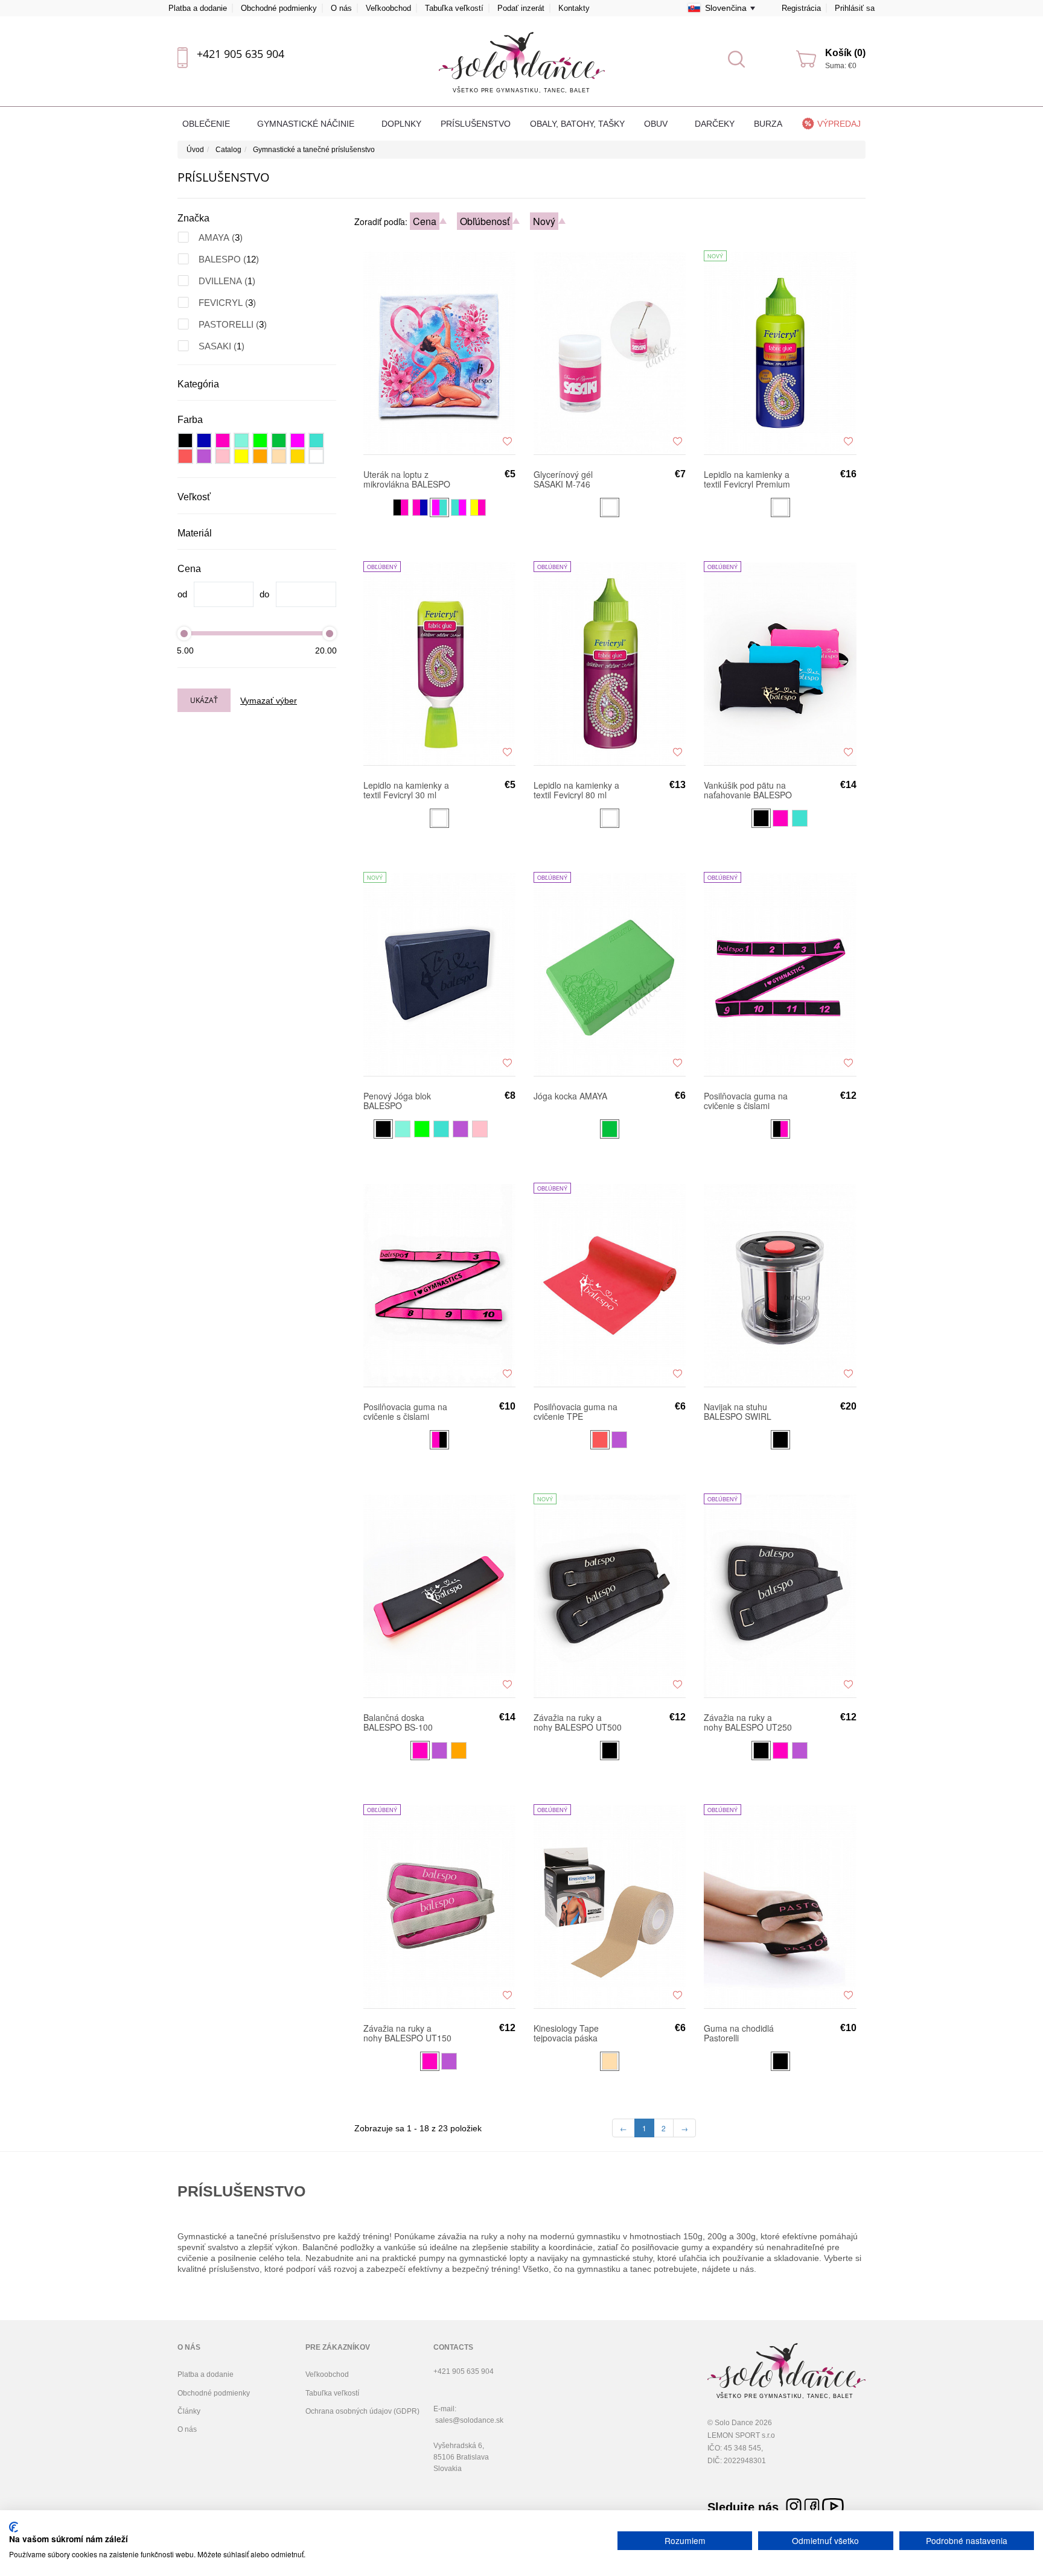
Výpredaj (839, 124)
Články (189, 2411)
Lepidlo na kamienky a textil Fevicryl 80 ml (576, 790)
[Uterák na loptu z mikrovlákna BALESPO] (439, 352)
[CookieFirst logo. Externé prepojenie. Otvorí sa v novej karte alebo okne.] (14, 2527)
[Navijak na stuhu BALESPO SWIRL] (780, 1285)
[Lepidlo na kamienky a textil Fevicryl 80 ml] (610, 663)
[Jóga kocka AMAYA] (610, 974)
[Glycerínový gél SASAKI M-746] (610, 352)
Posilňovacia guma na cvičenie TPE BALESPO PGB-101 (576, 1411)
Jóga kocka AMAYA (570, 1096)
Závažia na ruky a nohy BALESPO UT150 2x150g (407, 2033)
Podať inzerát (521, 8)
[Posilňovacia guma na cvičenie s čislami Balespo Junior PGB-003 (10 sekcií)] (439, 1285)
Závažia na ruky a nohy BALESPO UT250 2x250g (748, 1722)
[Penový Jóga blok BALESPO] (439, 974)
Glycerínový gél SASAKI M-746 (563, 479)
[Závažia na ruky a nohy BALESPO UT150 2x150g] (439, 1906)
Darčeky (715, 124)
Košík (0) (845, 53)
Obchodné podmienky (279, 8)
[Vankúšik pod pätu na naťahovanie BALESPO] (780, 663)
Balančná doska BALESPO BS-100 (398, 1722)
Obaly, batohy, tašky (577, 124)
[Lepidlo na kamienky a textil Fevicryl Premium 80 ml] (780, 352)
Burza (768, 124)
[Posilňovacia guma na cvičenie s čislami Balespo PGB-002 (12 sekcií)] (780, 974)
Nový (544, 221)
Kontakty (574, 8)
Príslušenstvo (476, 124)
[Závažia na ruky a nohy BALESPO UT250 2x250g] (780, 1595)
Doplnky (401, 124)
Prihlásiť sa (855, 8)
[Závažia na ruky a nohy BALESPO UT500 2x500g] (610, 1595)
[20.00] (330, 633)
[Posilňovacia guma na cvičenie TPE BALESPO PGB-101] (610, 1285)
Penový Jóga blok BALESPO (397, 1101)
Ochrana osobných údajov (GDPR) (362, 2411)
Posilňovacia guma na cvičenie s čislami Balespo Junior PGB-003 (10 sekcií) (405, 1411)
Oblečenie (207, 124)
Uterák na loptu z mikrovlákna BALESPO (407, 479)
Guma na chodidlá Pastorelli (739, 2033)
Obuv (657, 124)
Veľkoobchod (388, 8)
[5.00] (184, 633)
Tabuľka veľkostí (454, 8)
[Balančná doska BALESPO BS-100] (439, 1595)
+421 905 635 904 (241, 54)
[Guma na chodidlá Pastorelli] (780, 1906)
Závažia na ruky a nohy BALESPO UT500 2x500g (578, 1722)
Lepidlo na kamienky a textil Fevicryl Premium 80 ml (747, 479)
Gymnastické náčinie (307, 124)
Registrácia (801, 8)
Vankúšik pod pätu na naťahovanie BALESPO (748, 790)
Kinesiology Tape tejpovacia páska (566, 2033)
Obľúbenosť (485, 221)
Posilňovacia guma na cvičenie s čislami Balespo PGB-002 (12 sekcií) (746, 1101)
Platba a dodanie (198, 8)
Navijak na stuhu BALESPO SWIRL (738, 1411)
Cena (425, 221)
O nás (341, 8)
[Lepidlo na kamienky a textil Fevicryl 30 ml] (439, 663)
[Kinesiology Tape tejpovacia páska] (610, 1906)
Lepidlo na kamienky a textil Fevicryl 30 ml (406, 790)
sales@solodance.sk (469, 2420)
